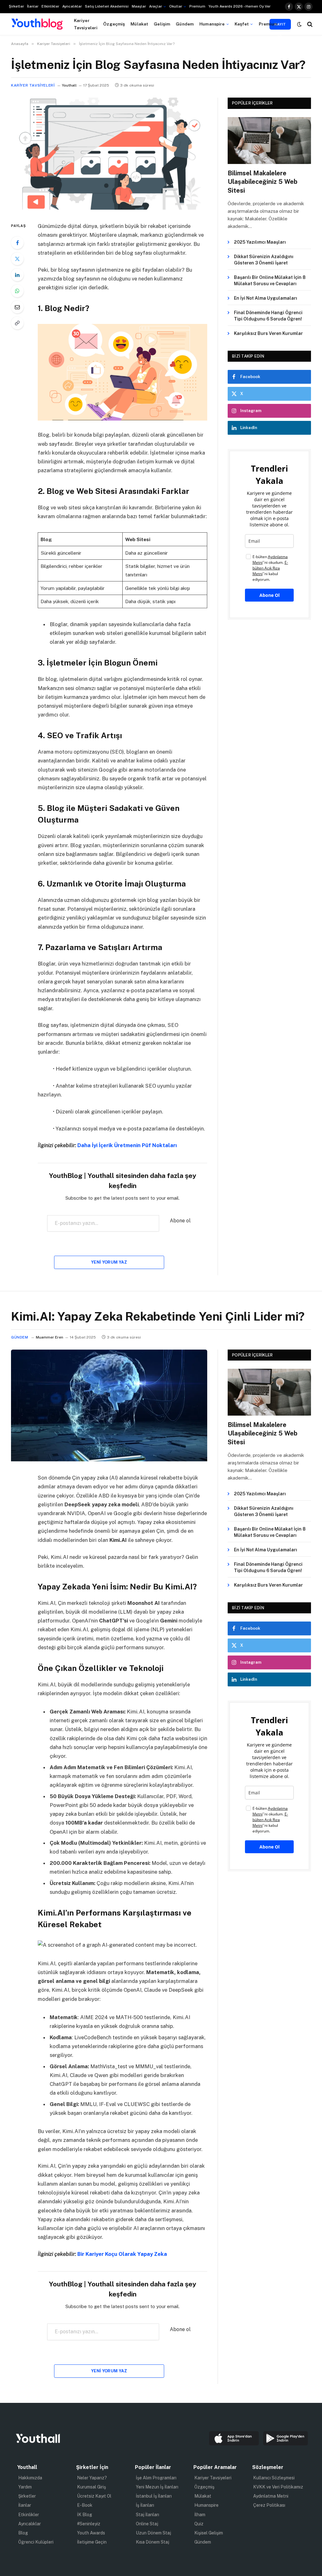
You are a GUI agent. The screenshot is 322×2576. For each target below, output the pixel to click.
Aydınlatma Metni (271, 2496)
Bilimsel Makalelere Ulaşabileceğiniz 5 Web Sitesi (263, 182)
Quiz (199, 2524)
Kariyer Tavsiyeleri (86, 24)
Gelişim (162, 24)
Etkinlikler (50, 6)
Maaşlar (139, 6)
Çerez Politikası (269, 2505)
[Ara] (309, 24)
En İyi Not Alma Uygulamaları (266, 298)
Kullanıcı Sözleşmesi (274, 2478)
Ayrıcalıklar (72, 6)
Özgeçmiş (114, 24)
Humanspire (212, 24)
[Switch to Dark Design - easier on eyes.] (299, 24)
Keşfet (242, 24)
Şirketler (16, 6)
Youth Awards (91, 2533)
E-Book (85, 2505)
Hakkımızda (30, 2478)
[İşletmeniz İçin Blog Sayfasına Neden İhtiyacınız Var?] (109, 208)
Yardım (25, 2487)
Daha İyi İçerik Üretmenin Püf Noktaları (127, 1145)
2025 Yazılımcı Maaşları (260, 242)
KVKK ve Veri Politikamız (278, 2487)
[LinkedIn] (17, 275)
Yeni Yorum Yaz (109, 1262)
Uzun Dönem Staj (153, 2533)
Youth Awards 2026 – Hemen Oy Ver (239, 6)
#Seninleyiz (89, 2524)
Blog (23, 2533)
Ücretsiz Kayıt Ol (94, 2496)
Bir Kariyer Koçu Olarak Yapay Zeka (122, 2254)
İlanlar (33, 6)
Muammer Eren (50, 1337)
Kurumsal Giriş (92, 2487)
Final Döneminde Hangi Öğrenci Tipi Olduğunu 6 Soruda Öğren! (268, 316)
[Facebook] (17, 243)
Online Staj (147, 2524)
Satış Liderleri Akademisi (107, 6)
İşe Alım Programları (156, 2478)
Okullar (176, 6)
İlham (200, 2515)
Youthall (69, 85)
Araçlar (155, 6)
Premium (197, 6)
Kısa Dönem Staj (153, 2542)
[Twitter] (17, 259)
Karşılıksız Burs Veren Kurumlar (268, 333)
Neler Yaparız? (92, 2478)
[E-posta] (17, 307)
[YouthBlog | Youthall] (37, 24)
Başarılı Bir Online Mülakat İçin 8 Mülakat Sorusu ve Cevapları (270, 280)
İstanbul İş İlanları (154, 2496)
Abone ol (180, 1221)
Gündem (185, 24)
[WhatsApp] (17, 291)
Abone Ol (269, 595)
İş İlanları (145, 2505)
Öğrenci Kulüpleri (36, 2542)
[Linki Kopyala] (17, 323)
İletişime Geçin (92, 2542)
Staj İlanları (147, 2515)
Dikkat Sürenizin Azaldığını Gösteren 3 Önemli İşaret (264, 260)
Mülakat (139, 24)
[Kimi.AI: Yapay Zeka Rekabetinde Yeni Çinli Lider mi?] (109, 1460)
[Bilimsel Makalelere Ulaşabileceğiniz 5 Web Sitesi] (269, 141)
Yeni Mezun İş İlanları (157, 2487)
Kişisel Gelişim (209, 2533)
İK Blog (85, 2515)
